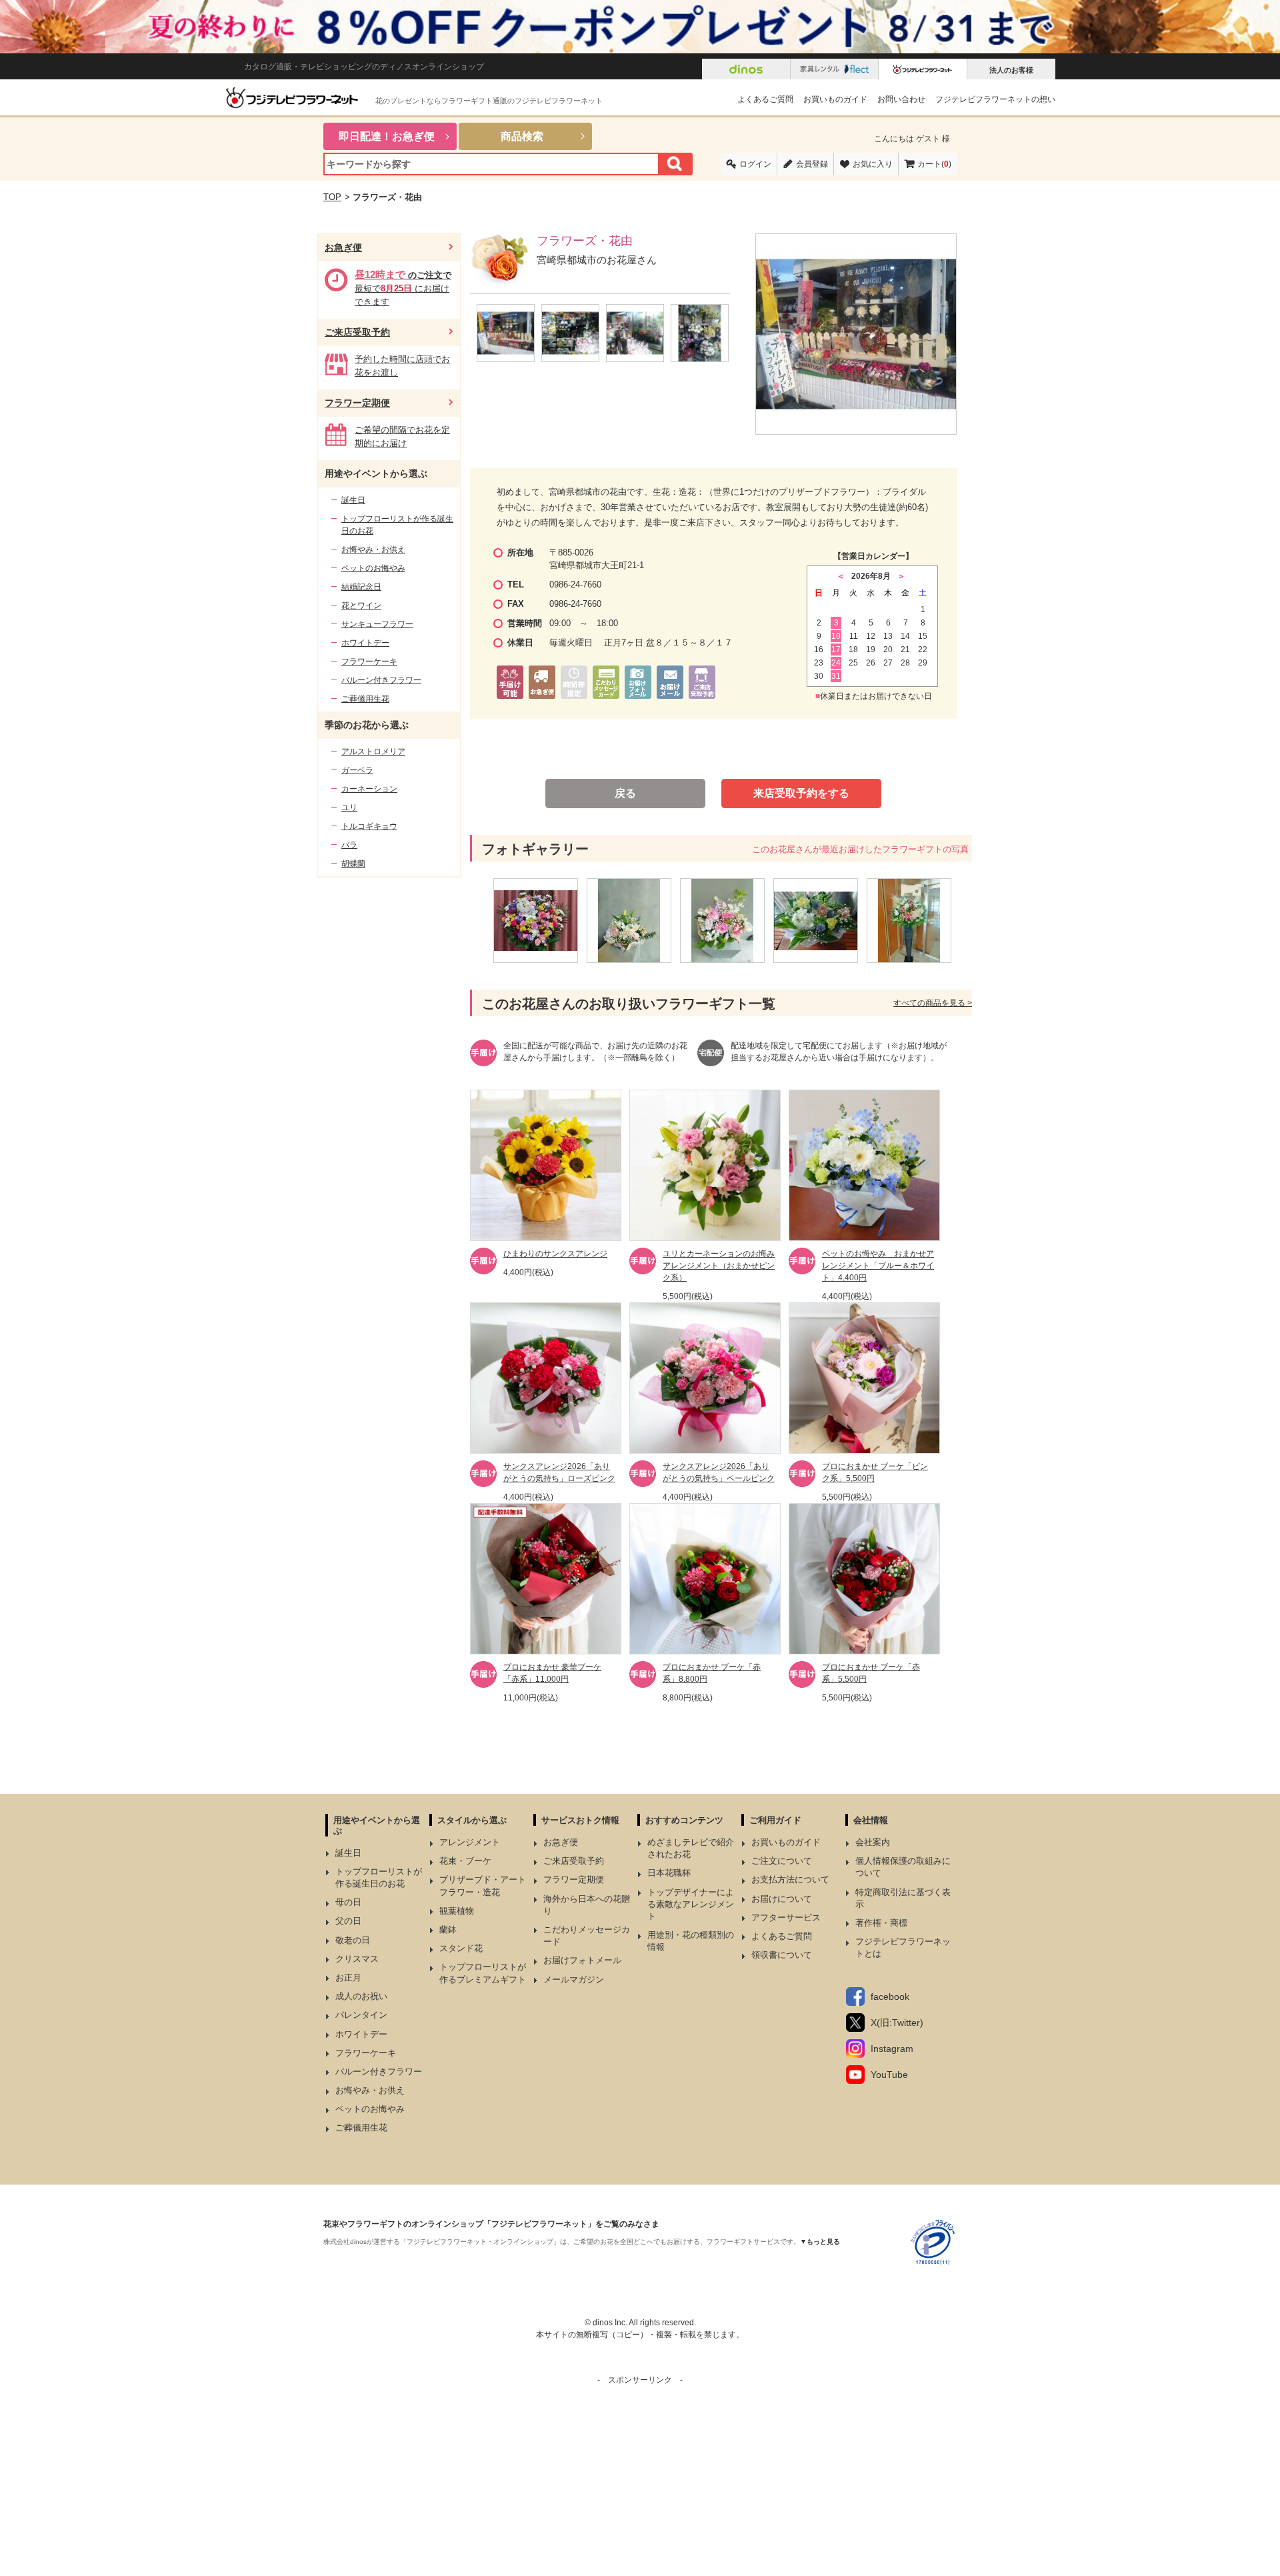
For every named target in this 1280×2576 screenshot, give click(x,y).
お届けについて (782, 1899)
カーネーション (369, 789)
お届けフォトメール (582, 1960)
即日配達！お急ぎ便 (387, 136)
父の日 (348, 1921)
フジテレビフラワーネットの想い (995, 99)
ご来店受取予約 (357, 332)
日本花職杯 (669, 1873)
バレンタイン (361, 2015)
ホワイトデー (365, 643)
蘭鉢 (448, 1929)
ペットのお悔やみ (373, 568)
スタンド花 (461, 1948)
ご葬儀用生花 (365, 699)
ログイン (755, 164)
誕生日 (353, 500)
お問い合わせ (901, 99)
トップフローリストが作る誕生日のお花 (397, 525)
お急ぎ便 (343, 247)
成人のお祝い (361, 1996)
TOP (332, 197)
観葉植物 (457, 1911)
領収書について (782, 1955)
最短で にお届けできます (403, 288)
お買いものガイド (835, 99)
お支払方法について (790, 1879)
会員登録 (812, 164)
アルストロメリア (373, 752)
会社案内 (873, 1842)
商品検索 (522, 136)
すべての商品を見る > (933, 1003)
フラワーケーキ (369, 662)
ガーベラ (357, 770)
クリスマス (357, 1959)
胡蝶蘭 (353, 864)
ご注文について (782, 1861)
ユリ (349, 808)
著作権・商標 (881, 1923)
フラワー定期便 (357, 403)
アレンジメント (470, 1842)
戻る (625, 793)
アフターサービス (786, 1917)
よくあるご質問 (765, 99)
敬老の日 (353, 1940)
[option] (540, 921)
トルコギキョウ (369, 826)
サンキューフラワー (377, 624)
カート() (934, 164)
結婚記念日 (361, 587)
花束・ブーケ (465, 1861)
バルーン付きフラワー (381, 680)
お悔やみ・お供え (373, 549)
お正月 (348, 1978)
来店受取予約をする (801, 793)
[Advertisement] (640, 2479)
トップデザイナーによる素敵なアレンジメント (691, 1904)
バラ (349, 845)
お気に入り (873, 164)
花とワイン (361, 605)
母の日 (348, 1902)
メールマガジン (574, 1980)
